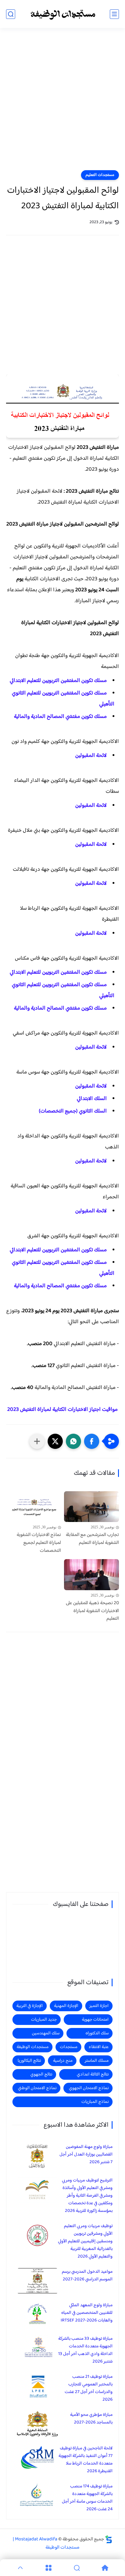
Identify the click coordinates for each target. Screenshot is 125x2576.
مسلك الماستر (97, 2061)
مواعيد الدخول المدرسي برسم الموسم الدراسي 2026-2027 (87, 2276)
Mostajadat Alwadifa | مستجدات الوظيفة (46, 2543)
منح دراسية (63, 2061)
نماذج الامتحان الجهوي (89, 2088)
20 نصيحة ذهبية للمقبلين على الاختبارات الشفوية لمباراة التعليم (92, 1611)
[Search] (77, 2568)
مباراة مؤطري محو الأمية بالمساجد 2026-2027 (91, 2419)
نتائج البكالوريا (29, 2061)
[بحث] (11, 14)
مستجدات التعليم (100, 175)
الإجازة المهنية (66, 2006)
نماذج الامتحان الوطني (37, 2088)
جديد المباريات (44, 2020)
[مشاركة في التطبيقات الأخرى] (37, 1441)
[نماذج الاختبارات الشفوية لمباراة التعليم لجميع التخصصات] (34, 1507)
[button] (92, 1441)
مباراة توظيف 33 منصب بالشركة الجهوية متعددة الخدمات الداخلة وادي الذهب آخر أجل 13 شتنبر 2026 (85, 2350)
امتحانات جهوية (95, 2020)
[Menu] (48, 2568)
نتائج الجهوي (41, 2074)
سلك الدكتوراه (97, 2033)
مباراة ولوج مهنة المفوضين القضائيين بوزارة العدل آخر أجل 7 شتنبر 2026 (86, 2154)
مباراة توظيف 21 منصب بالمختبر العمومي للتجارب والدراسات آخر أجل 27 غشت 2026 (89, 2388)
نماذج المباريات (95, 2102)
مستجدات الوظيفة (33, 2047)
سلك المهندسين (46, 2033)
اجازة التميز (99, 2006)
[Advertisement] (62, 103)
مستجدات (69, 2047)
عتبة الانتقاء (99, 2047)
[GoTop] (20, 2568)
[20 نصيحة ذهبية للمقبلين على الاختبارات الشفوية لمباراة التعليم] (91, 1575)
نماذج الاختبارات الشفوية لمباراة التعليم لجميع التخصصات (39, 1543)
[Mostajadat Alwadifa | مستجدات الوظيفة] (62, 14)
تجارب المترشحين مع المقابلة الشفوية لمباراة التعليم (92, 1539)
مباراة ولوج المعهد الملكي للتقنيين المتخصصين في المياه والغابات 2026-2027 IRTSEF (87, 2313)
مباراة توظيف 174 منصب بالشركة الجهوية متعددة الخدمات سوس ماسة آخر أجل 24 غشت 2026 (87, 2498)
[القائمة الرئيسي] (114, 14)
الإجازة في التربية (30, 2006)
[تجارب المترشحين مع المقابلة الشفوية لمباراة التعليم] (91, 1507)
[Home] (105, 2568)
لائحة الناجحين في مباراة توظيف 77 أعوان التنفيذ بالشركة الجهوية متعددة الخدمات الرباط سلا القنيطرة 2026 (86, 2460)
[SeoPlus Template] (109, 2539)
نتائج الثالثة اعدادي (93, 2074)
